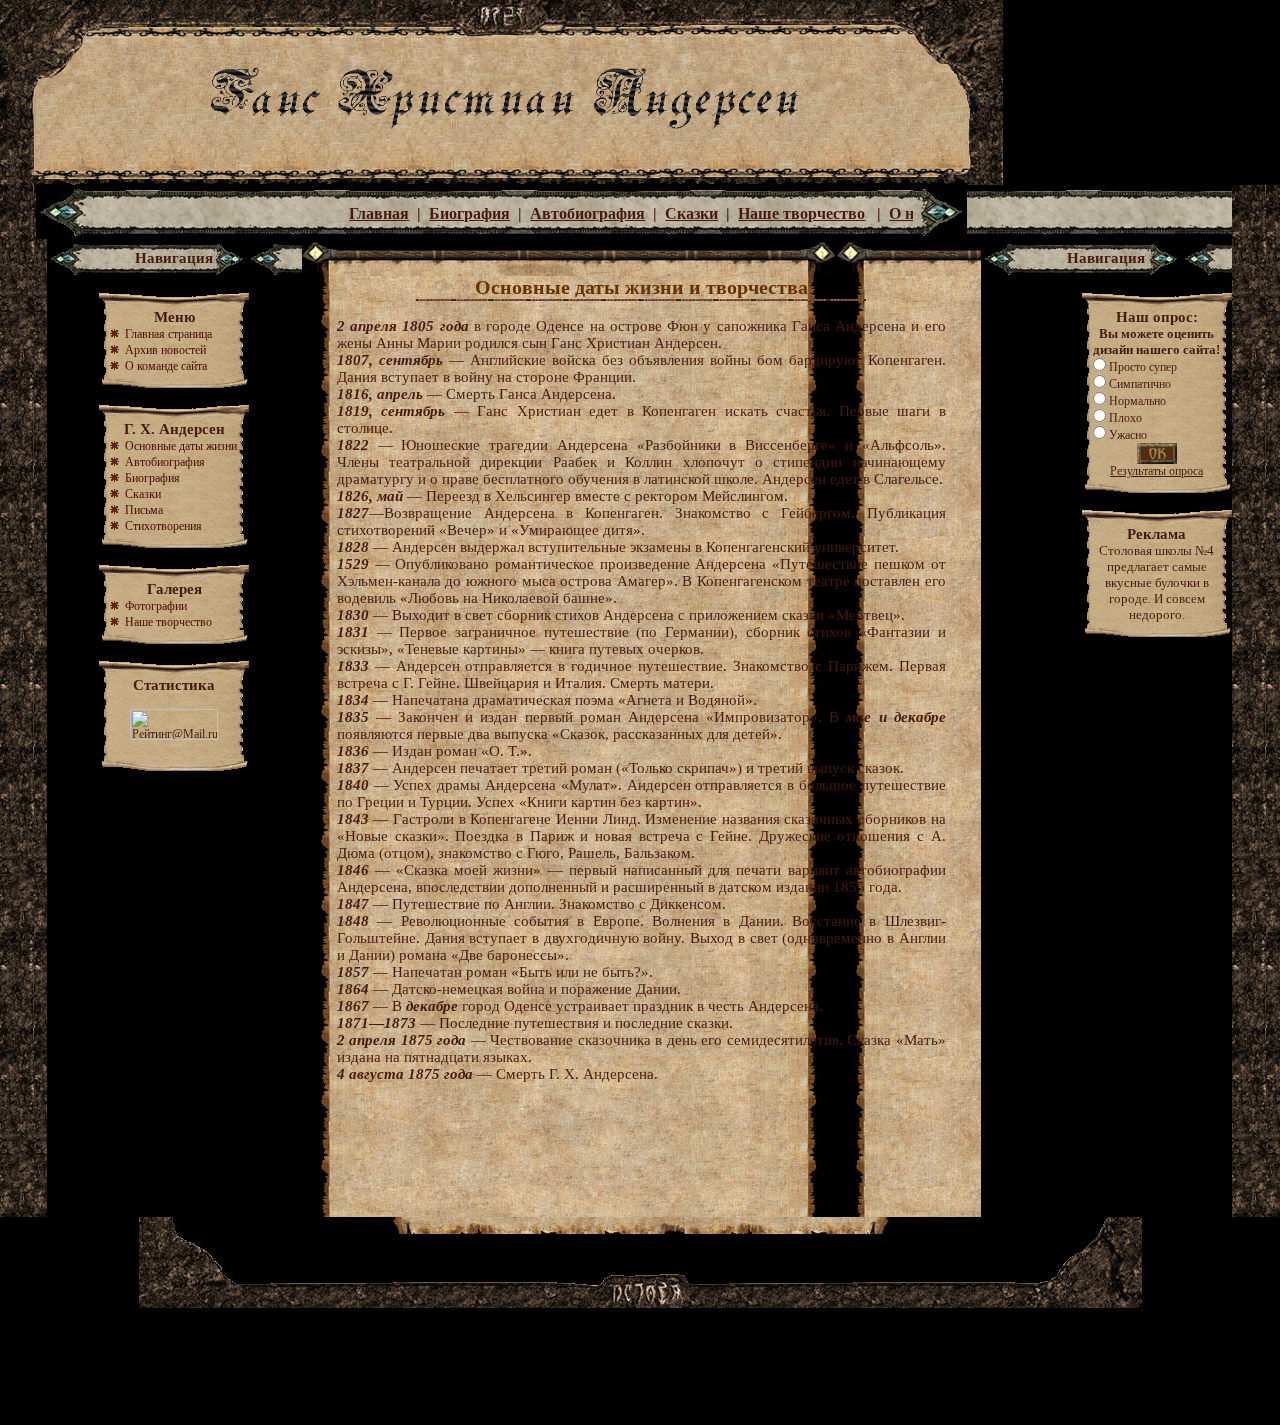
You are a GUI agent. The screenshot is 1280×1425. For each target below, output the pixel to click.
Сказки (691, 213)
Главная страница (168, 334)
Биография (469, 213)
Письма (144, 510)
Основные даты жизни (181, 446)
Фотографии (156, 606)
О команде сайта (166, 366)
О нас (909, 213)
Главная (379, 213)
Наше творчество (801, 213)
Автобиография (587, 213)
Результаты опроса (1156, 471)
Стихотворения (163, 526)
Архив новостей (164, 350)
